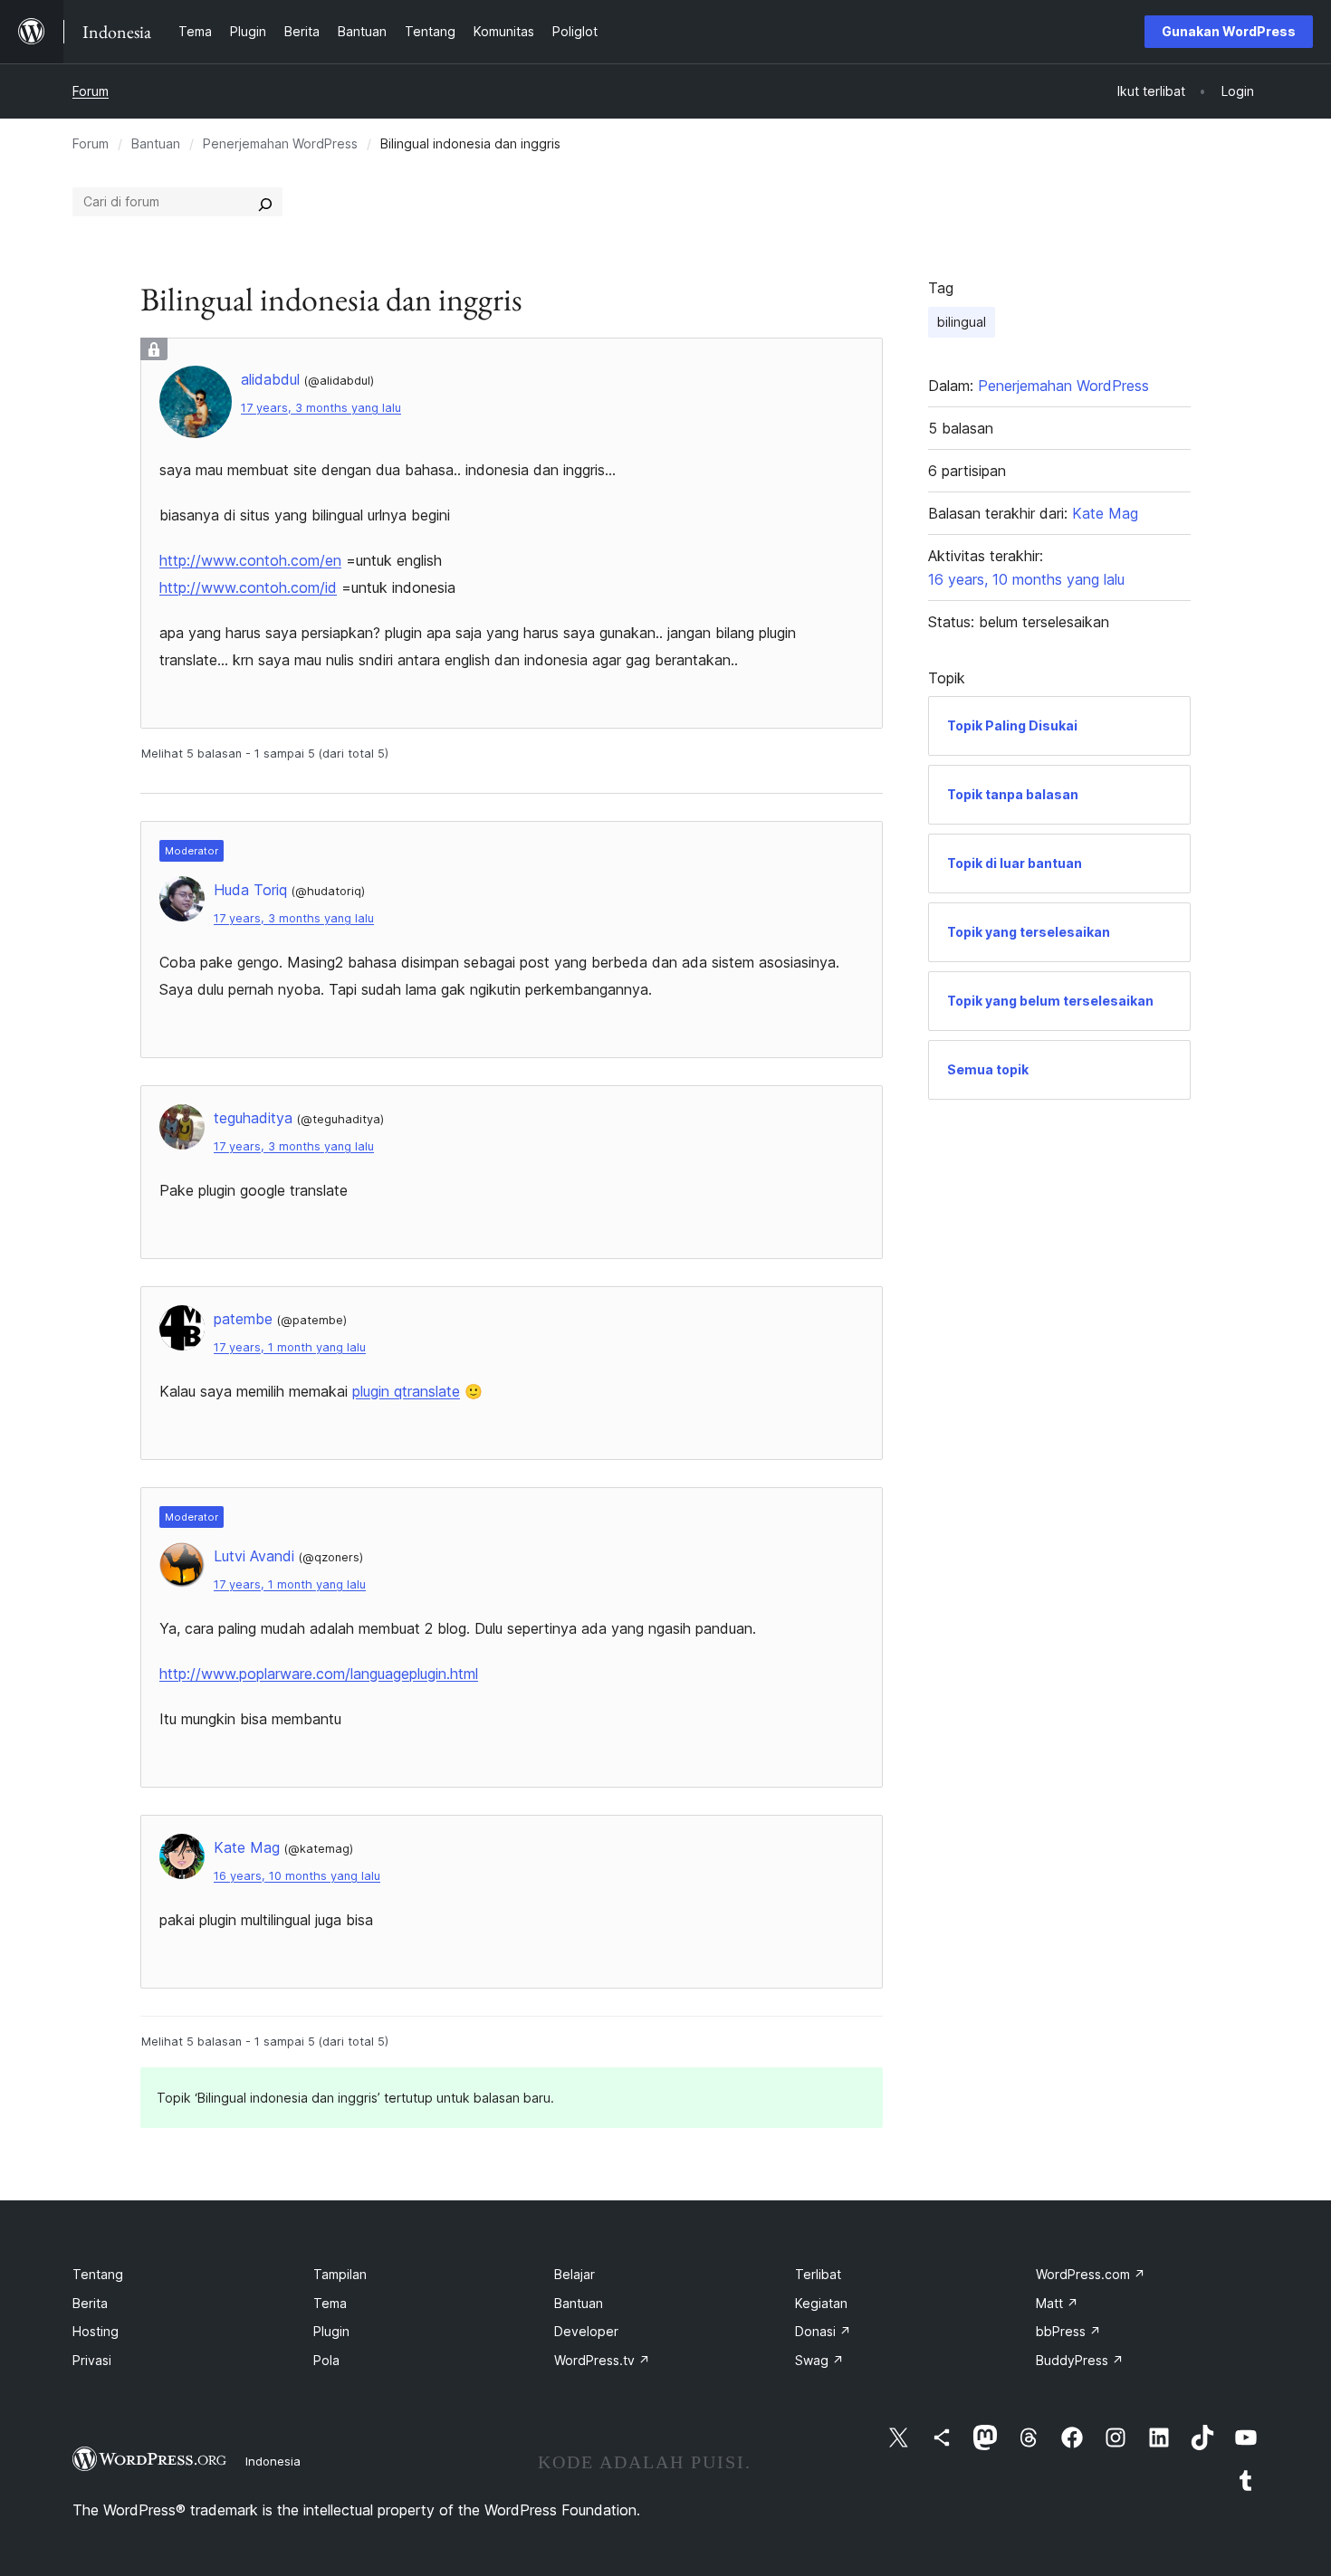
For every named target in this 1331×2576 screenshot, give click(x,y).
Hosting (96, 2331)
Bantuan (156, 143)
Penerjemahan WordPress (280, 143)
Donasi (823, 2331)
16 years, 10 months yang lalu (297, 1876)
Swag (819, 2360)
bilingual (962, 322)
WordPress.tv (602, 2360)
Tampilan (340, 2274)
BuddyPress (1080, 2360)
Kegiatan (821, 2303)
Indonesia (273, 2461)
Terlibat (818, 2274)
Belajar (575, 2274)
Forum (91, 91)
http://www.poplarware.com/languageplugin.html (319, 1674)
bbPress (1068, 2331)
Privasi (92, 2360)
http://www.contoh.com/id (248, 587)
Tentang (98, 2274)
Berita (90, 2303)
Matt (1057, 2303)
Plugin (331, 2331)
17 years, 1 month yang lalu (290, 1347)
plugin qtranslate (406, 1391)
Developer (586, 2331)
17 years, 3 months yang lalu (321, 408)
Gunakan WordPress (1229, 31)
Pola (326, 2360)
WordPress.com (1091, 2274)
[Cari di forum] (265, 202)
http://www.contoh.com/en (250, 560)
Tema (330, 2303)
